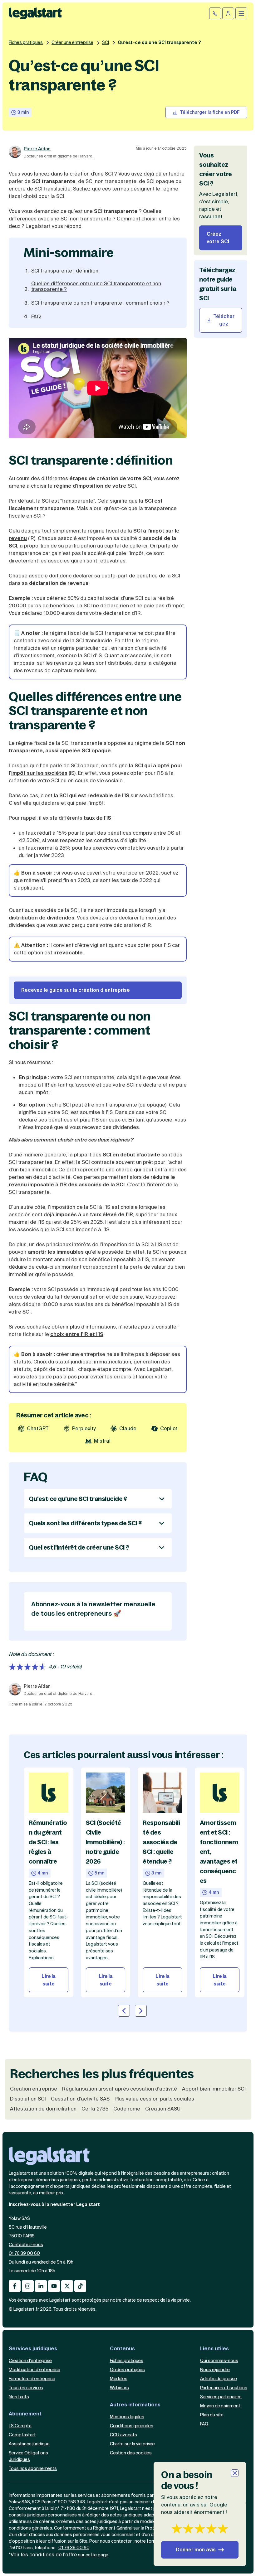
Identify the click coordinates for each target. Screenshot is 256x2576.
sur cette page (93, 2555)
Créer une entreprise (72, 42)
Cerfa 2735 (95, 2109)
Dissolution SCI (28, 2099)
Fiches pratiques (26, 42)
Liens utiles (214, 2349)
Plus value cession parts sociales (154, 2099)
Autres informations (135, 2405)
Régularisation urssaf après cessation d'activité (120, 2089)
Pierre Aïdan (37, 149)
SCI (106, 42)
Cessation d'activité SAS (80, 2099)
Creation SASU (163, 2109)
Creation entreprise (34, 2089)
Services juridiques (33, 2349)
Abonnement (25, 2414)
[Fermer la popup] (235, 2473)
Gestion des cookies (131, 2453)
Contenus (122, 2349)
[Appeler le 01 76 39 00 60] (215, 13)
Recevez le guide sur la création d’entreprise (76, 990)
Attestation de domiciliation (43, 2109)
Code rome (127, 2109)
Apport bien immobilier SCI (214, 2089)
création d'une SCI (91, 174)
